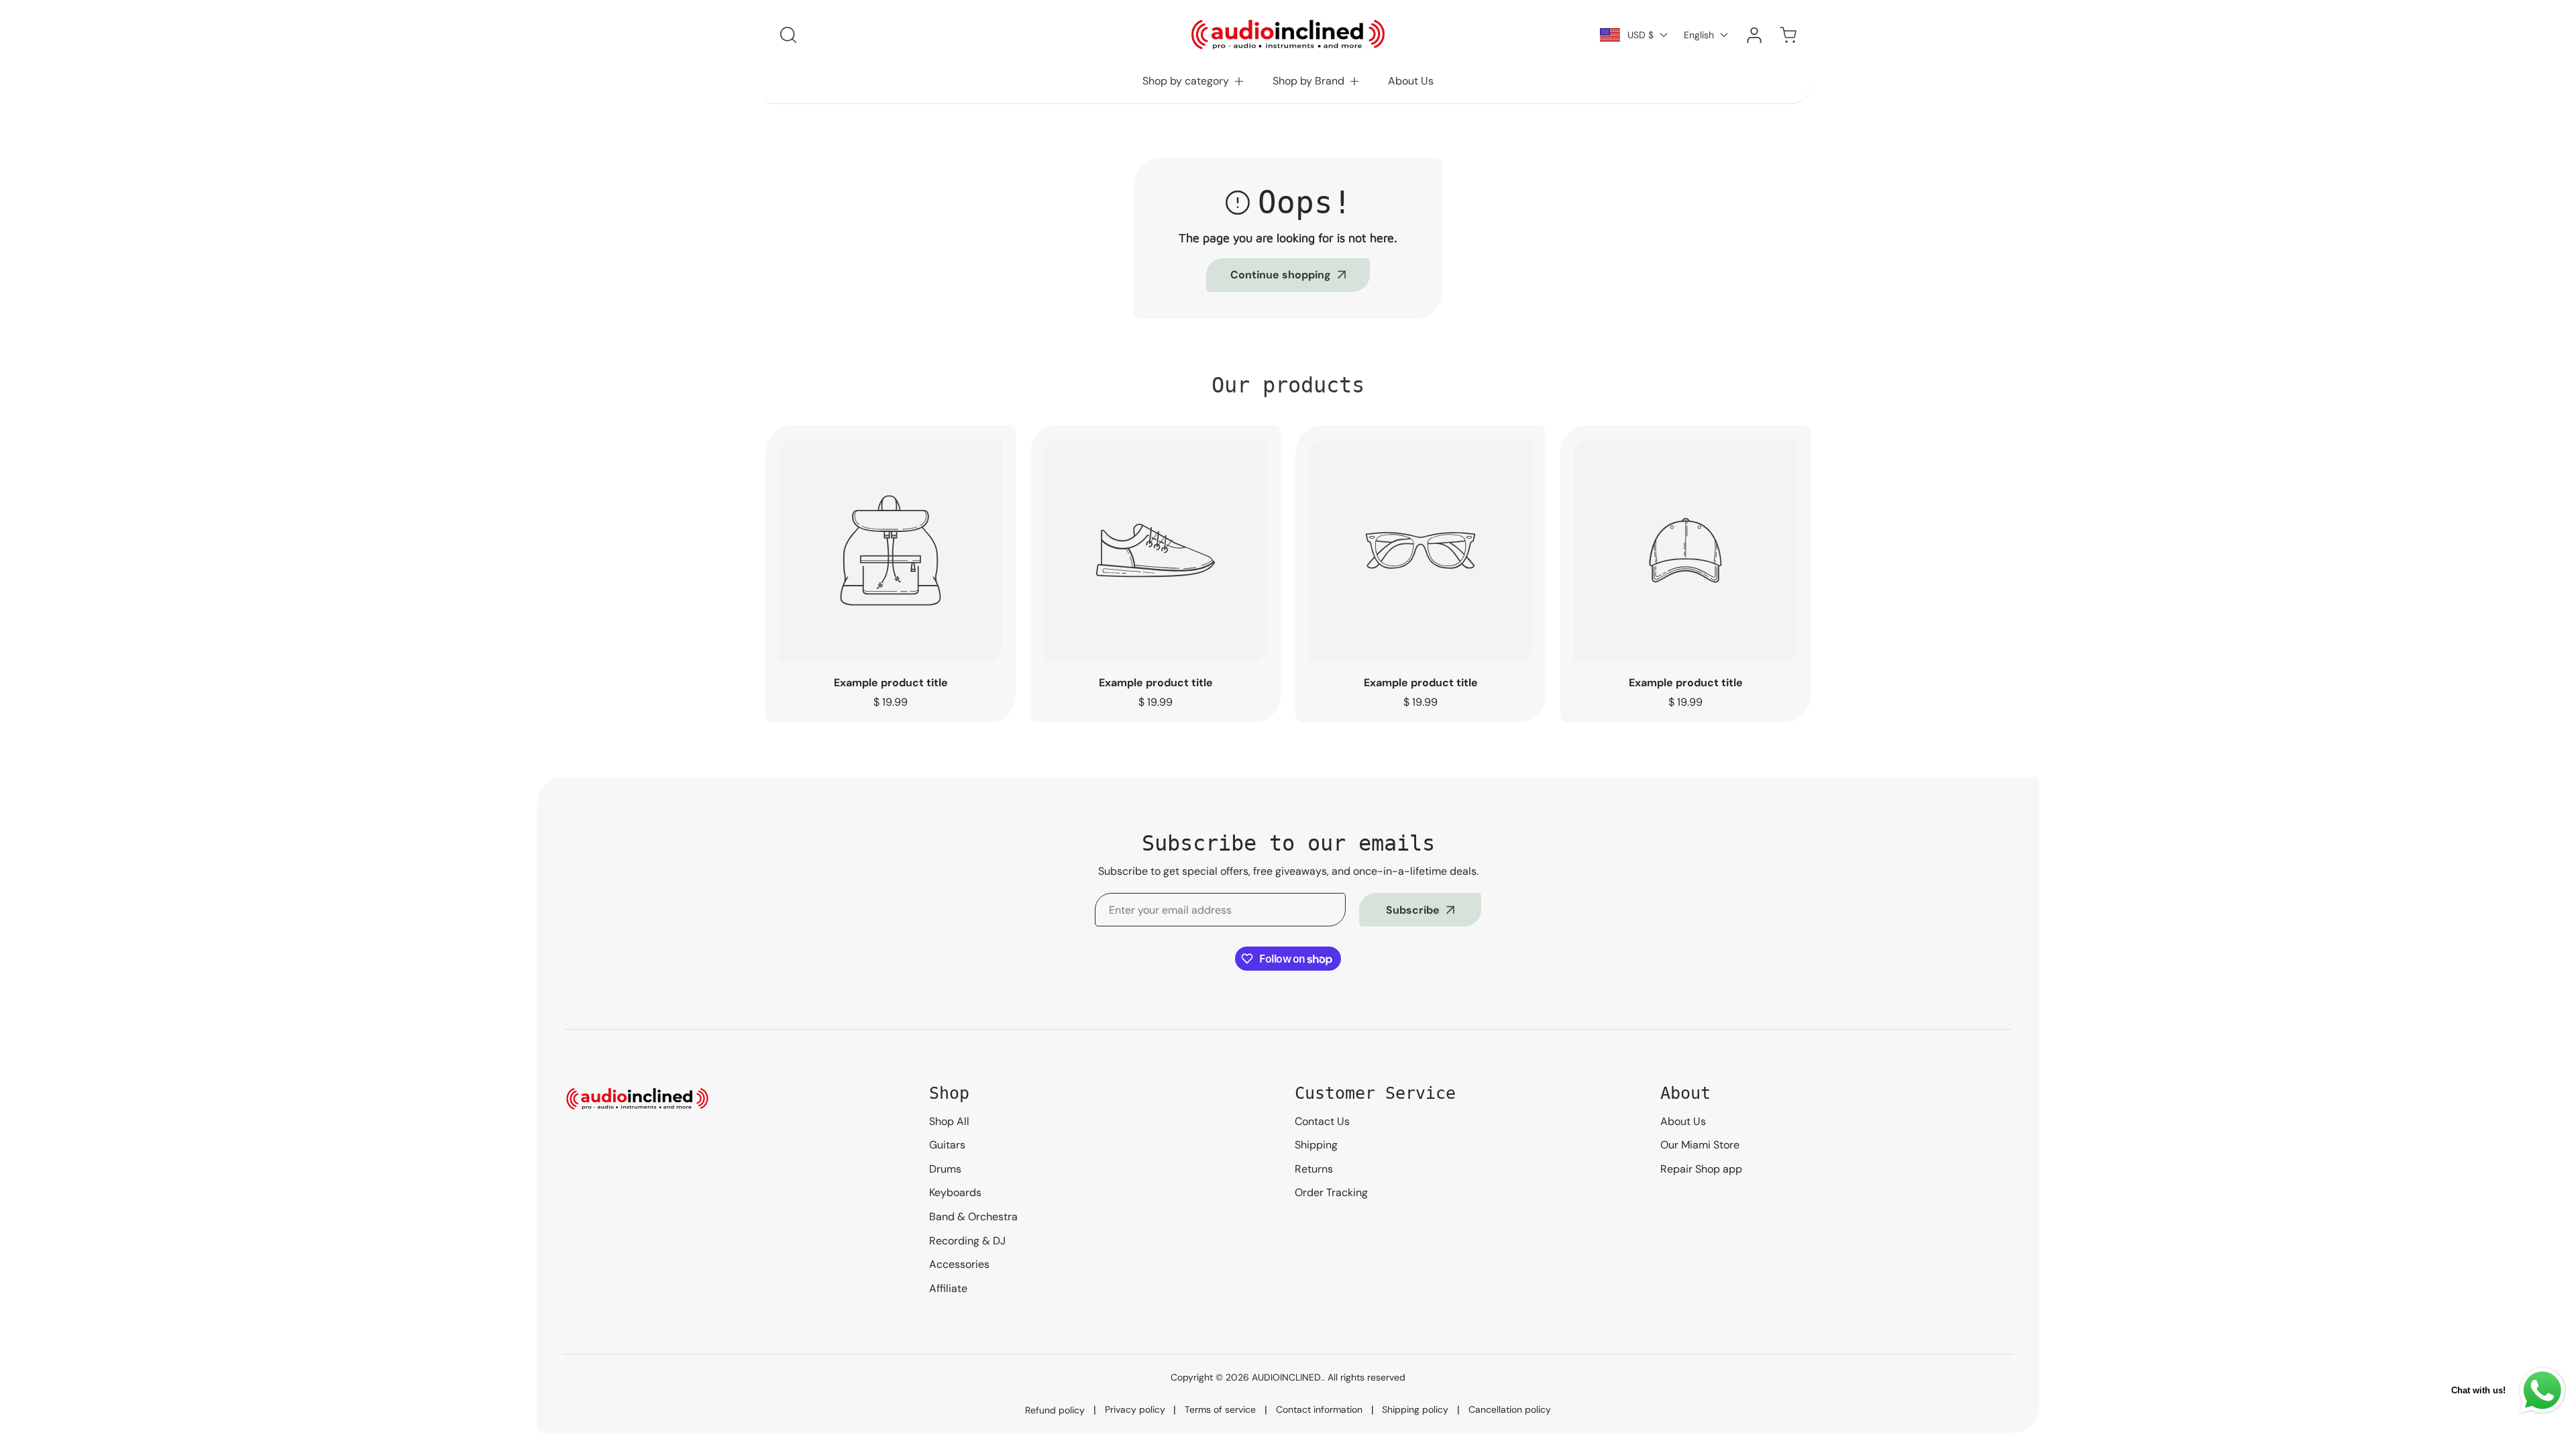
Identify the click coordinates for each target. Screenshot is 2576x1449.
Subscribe (1413, 910)
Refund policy (1055, 1410)
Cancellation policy (1510, 1409)
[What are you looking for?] (788, 35)
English (1699, 35)
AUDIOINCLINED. (1287, 1377)
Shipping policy (1415, 1409)
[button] (1194, 81)
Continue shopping (1281, 275)
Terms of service (1220, 1409)
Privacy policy (1135, 1409)
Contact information (1319, 1409)
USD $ (1641, 35)
